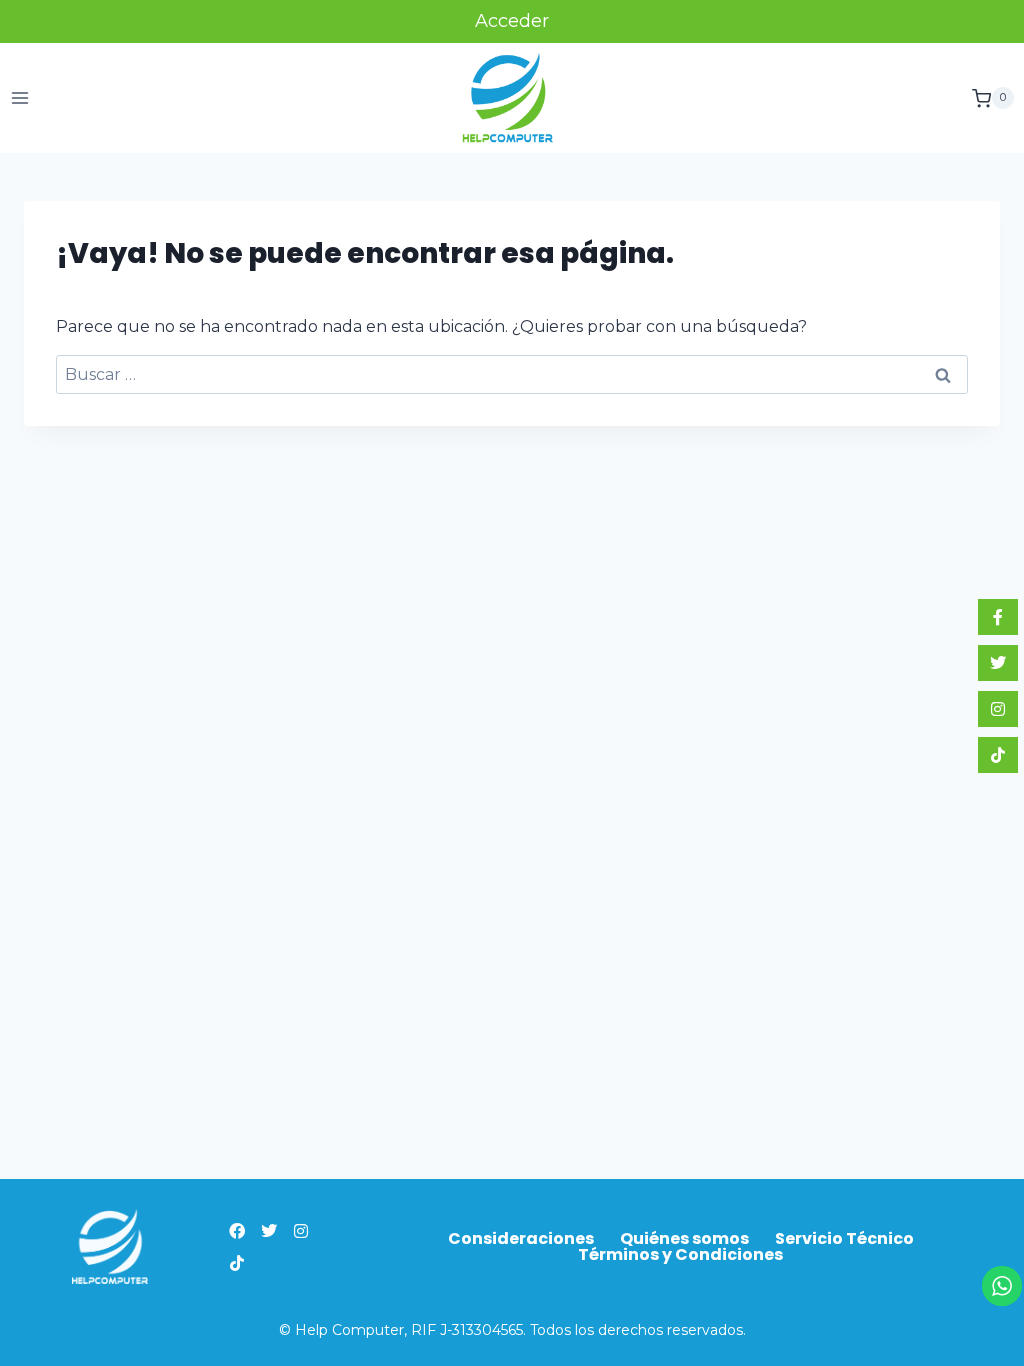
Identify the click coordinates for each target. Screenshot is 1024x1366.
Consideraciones (521, 1239)
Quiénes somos (684, 1239)
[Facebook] (237, 1231)
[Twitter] (269, 1231)
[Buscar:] (512, 374)
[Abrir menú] (20, 98)
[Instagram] (301, 1231)
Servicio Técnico (844, 1239)
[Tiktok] (237, 1263)
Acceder (512, 21)
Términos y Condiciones (680, 1255)
